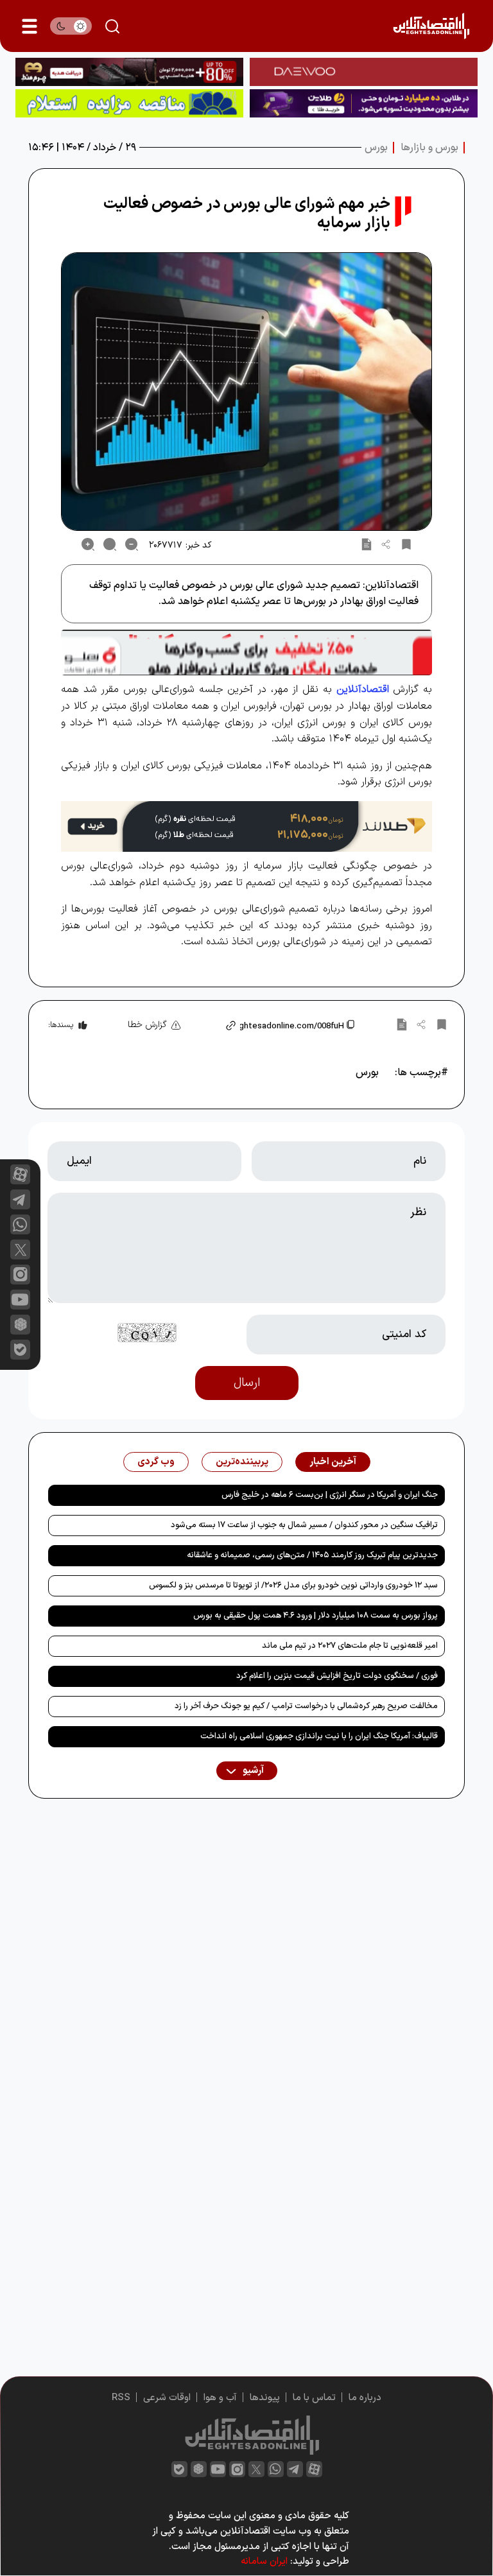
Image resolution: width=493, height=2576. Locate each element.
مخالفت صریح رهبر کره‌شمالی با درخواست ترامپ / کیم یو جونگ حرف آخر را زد (306, 1706)
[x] (20, 1249)
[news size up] (88, 544)
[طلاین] (364, 103)
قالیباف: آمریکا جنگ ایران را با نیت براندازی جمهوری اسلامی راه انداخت (319, 1736)
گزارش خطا (147, 1025)
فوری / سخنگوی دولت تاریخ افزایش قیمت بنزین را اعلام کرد (337, 1676)
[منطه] (129, 72)
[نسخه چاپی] (367, 544)
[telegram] (20, 1199)
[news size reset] (110, 544)
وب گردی (156, 1462)
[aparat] (20, 1174)
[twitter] (256, 2469)
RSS (121, 2398)
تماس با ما (314, 2398)
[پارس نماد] (129, 103)
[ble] (20, 1350)
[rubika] (20, 1325)
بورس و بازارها (429, 148)
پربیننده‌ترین (242, 1462)
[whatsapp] (20, 1224)
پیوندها (265, 2398)
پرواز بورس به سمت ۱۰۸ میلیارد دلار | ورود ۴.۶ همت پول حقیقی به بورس (316, 1616)
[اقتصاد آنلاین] (431, 26)
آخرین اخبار (333, 1462)
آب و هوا (220, 2398)
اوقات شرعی (167, 2398)
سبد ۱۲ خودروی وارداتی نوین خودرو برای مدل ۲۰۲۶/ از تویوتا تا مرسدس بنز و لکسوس (293, 1586)
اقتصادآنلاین (363, 689)
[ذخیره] (406, 544)
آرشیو (252, 1771)
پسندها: (61, 1025)
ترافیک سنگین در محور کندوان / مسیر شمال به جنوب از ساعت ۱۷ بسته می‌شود (304, 1525)
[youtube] (20, 1300)
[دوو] (364, 72)
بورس (376, 148)
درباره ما (365, 2398)
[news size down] (132, 544)
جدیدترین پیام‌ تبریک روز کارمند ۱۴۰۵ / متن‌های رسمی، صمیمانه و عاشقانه (312, 1555)
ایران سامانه (264, 2562)
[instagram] (20, 1275)
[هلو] (246, 653)
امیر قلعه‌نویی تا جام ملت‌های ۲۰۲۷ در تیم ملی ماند (350, 1646)
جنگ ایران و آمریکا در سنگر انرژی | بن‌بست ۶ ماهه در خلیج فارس (330, 1495)
